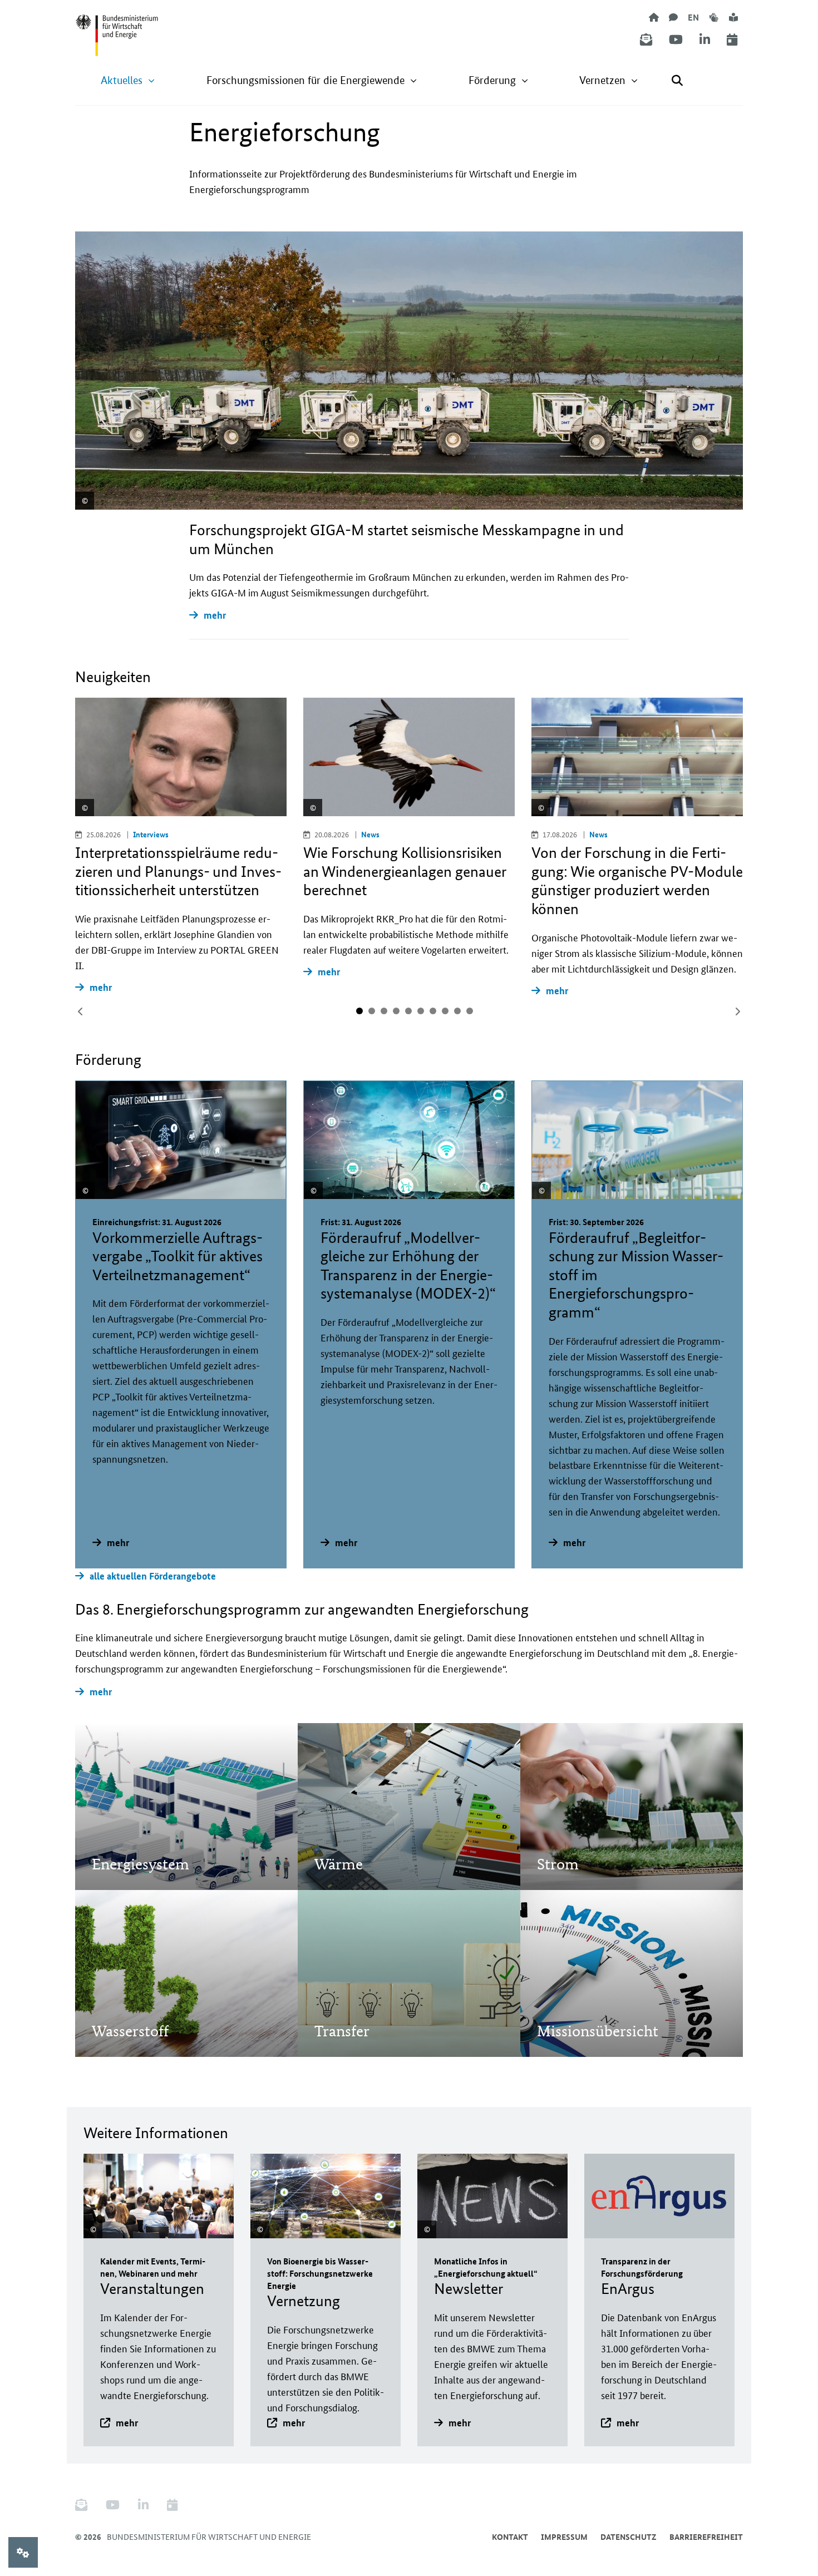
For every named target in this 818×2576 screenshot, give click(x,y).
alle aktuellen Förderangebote (153, 1576)
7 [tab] (433, 1011)
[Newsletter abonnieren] (646, 40)
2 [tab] (372, 1011)
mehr (215, 615)
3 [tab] (384, 1011)
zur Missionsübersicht (597, 2000)
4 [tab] (396, 1011)
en (693, 17)
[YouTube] (676, 40)
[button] (128, 80)
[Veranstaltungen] (732, 40)
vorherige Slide (81, 1011)
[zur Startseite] (654, 17)
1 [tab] (359, 1011)
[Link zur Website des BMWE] (117, 28)
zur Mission (130, 1833)
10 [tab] (470, 1011)
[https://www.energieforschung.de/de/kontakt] (673, 17)
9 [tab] (457, 1011)
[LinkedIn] (705, 40)
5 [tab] (408, 1011)
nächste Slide (737, 1011)
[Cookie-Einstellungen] (23, 2552)
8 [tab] (445, 1011)
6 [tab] (421, 1011)
